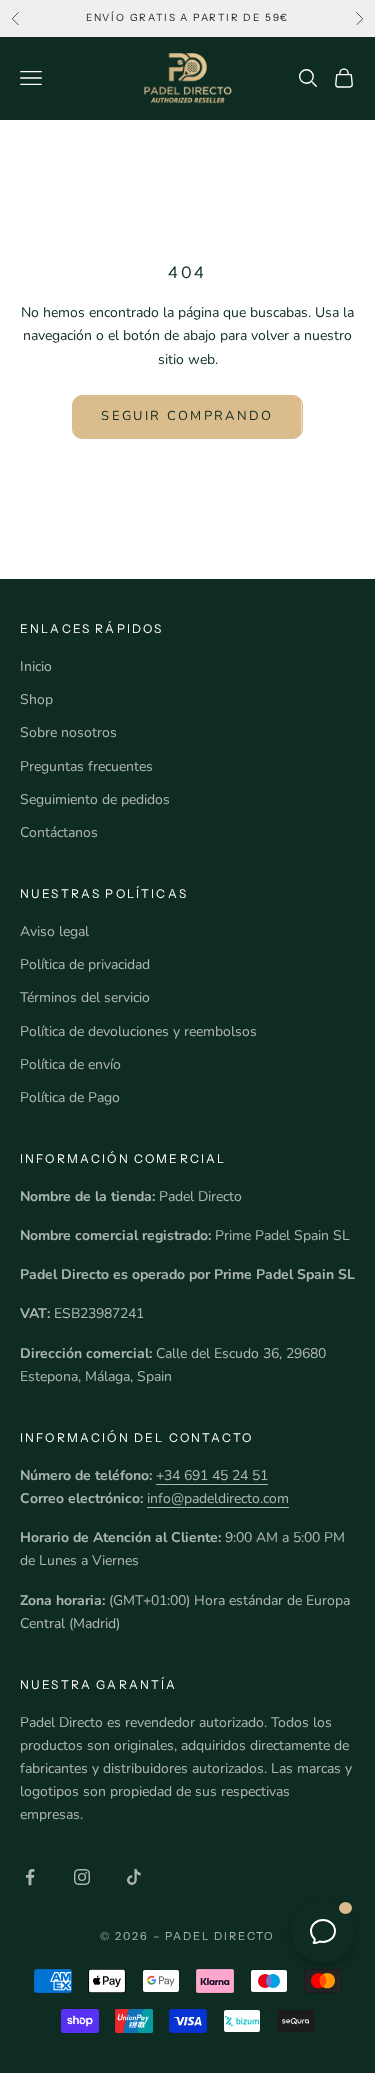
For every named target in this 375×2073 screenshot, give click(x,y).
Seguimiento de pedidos (95, 799)
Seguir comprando (187, 416)
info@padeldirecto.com (218, 1498)
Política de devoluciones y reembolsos (138, 1031)
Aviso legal (54, 931)
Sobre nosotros (68, 732)
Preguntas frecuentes (86, 766)
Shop (36, 699)
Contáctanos (59, 832)
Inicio (36, 666)
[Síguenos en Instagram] (82, 1877)
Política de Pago (70, 1097)
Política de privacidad (85, 964)
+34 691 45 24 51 (212, 1475)
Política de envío (70, 1064)
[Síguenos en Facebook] (30, 1877)
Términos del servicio (85, 997)
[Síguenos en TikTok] (134, 1877)
